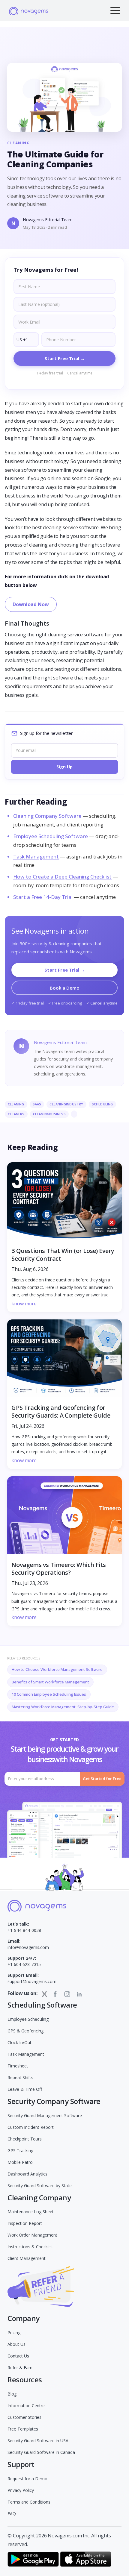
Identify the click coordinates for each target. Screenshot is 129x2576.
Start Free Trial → (65, 970)
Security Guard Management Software (45, 2115)
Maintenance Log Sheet (31, 2212)
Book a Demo (65, 988)
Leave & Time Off (25, 2089)
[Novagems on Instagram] (67, 1994)
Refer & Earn (20, 2368)
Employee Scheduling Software (51, 836)
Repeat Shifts (20, 2077)
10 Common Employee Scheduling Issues (49, 1694)
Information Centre (26, 2406)
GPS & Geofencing (25, 2031)
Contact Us (18, 2356)
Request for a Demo (27, 2479)
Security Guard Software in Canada (41, 2452)
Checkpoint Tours (25, 2139)
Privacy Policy (21, 2490)
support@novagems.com (32, 1978)
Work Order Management (32, 2235)
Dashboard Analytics (27, 2174)
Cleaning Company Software (47, 816)
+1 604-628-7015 (24, 1961)
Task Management (36, 857)
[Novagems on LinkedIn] (79, 1994)
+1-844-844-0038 (24, 1927)
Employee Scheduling (28, 2019)
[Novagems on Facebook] (55, 1994)
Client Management (27, 2258)
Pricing (14, 2332)
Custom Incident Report (31, 2127)
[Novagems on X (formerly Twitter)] (44, 1994)
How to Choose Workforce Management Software (57, 1669)
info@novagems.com (28, 1944)
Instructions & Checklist (30, 2247)
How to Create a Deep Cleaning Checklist (62, 877)
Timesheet (18, 2066)
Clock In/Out (19, 2042)
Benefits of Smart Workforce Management (50, 1682)
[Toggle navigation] (115, 10)
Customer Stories (24, 2417)
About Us (16, 2344)
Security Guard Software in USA (38, 2441)
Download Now (31, 604)
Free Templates (23, 2429)
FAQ (12, 2514)
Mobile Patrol (21, 2162)
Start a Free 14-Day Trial (43, 897)
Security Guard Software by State (40, 2186)
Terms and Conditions (29, 2502)
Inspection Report (25, 2223)
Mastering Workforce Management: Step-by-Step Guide (63, 1707)
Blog (12, 2394)
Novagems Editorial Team (48, 220)
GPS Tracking (20, 2151)
